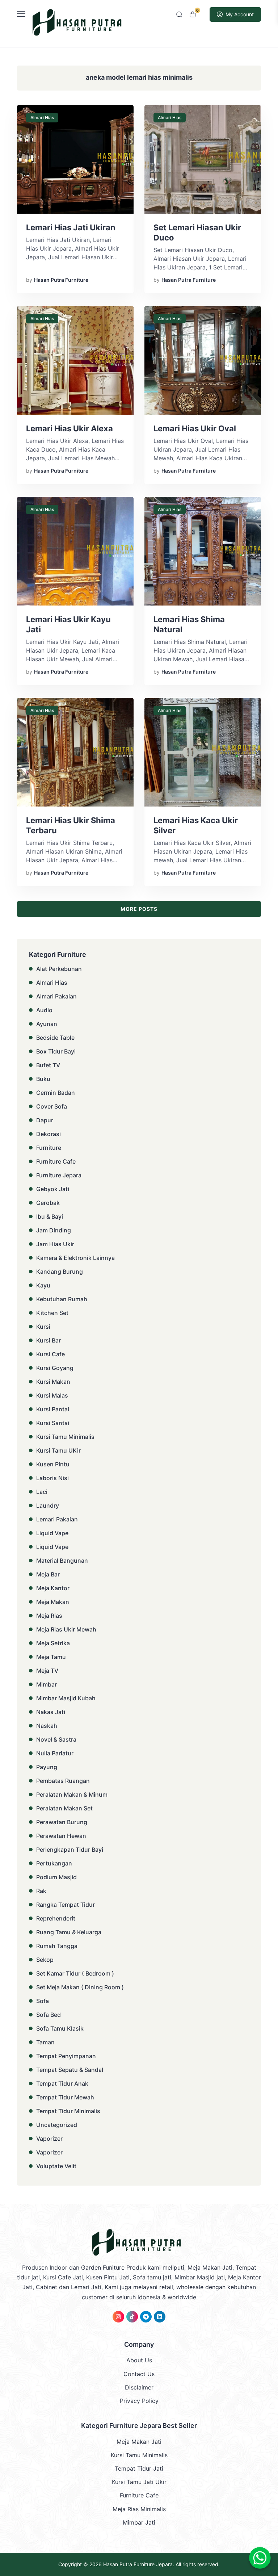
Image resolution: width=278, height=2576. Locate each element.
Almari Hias (42, 118)
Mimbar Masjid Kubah (66, 1698)
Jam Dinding (54, 1230)
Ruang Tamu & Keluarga (69, 1932)
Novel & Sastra (56, 1739)
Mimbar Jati (139, 2522)
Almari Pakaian (56, 996)
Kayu (43, 1285)
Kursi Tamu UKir (58, 1450)
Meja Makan (53, 1602)
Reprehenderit (56, 1918)
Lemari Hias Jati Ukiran (71, 227)
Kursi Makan (53, 1382)
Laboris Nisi (52, 1478)
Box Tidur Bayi (56, 1051)
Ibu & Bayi (50, 1216)
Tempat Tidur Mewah (65, 2097)
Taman (45, 2042)
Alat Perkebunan (59, 969)
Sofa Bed (49, 2015)
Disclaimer (139, 2387)
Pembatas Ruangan (63, 1781)
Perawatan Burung (62, 1822)
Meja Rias (49, 1616)
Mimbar (47, 1684)
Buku (43, 1079)
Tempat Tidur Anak (62, 2083)
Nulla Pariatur (55, 1753)
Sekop (45, 1960)
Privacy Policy (139, 2401)
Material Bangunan (62, 1561)
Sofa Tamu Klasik (60, 2028)
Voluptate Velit (56, 2166)
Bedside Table (55, 1038)
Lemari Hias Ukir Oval (195, 428)
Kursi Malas (52, 1395)
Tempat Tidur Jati (139, 2468)
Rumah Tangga (57, 1946)
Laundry (48, 1505)
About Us (139, 2360)
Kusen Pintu (53, 1464)
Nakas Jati (51, 1712)
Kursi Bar (49, 1340)
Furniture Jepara (59, 1175)
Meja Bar (48, 1574)
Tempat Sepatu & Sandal (70, 2070)
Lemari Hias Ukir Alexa (69, 428)
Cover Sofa (52, 1106)
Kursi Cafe (50, 1354)
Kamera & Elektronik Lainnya (75, 1258)
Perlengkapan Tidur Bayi (70, 1850)
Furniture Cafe (56, 1161)
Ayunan (47, 1024)
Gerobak (48, 1203)
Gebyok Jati (53, 1189)
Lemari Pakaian (57, 1519)
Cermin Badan (56, 1093)
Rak (41, 1891)
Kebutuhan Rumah (62, 1299)
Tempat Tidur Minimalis (68, 2111)
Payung (47, 1767)
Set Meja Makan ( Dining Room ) (80, 1987)
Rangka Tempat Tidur (66, 1905)
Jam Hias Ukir (55, 1244)
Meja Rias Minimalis (139, 2509)
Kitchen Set (52, 1313)
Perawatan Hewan (61, 1836)
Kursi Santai (53, 1423)
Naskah (47, 1726)
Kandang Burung (60, 1272)
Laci (42, 1492)
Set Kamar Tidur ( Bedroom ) (75, 1973)
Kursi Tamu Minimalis (65, 1437)
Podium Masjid (56, 1877)
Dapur (45, 1120)
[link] (118, 2317)
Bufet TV (48, 1065)
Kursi (43, 1327)
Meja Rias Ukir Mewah (66, 1629)
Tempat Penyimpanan (66, 2056)
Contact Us (139, 2374)
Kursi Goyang (55, 1368)
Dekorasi (49, 1134)
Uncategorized (57, 2125)
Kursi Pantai (53, 1409)
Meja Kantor (53, 1588)
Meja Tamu (51, 1657)
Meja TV (47, 1671)
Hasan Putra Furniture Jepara (138, 2564)
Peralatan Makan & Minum (72, 1794)
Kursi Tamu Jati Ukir (139, 2482)
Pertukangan (54, 1863)
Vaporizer (49, 2139)
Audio (44, 1010)
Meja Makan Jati (139, 2442)
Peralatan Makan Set (64, 1808)
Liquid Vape (52, 1533)
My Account (240, 14)
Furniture (49, 1148)
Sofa (43, 2001)
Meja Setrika (53, 1643)
